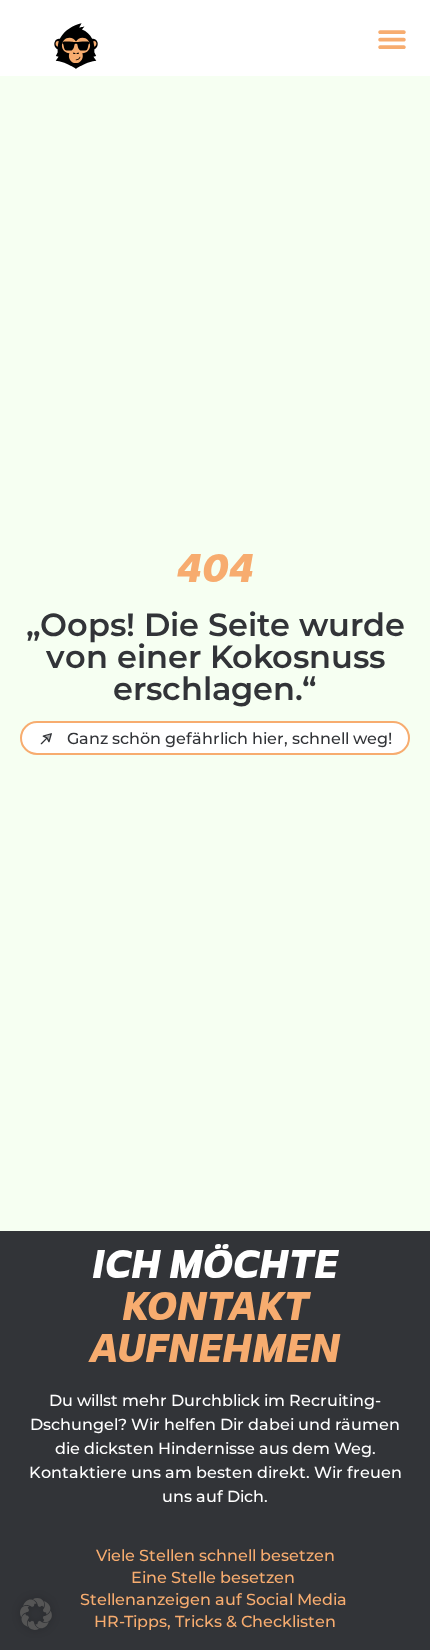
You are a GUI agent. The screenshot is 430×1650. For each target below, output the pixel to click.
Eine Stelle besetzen (213, 1577)
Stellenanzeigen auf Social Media (213, 1599)
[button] (391, 38)
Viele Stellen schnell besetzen (215, 1555)
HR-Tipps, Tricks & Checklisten (215, 1621)
